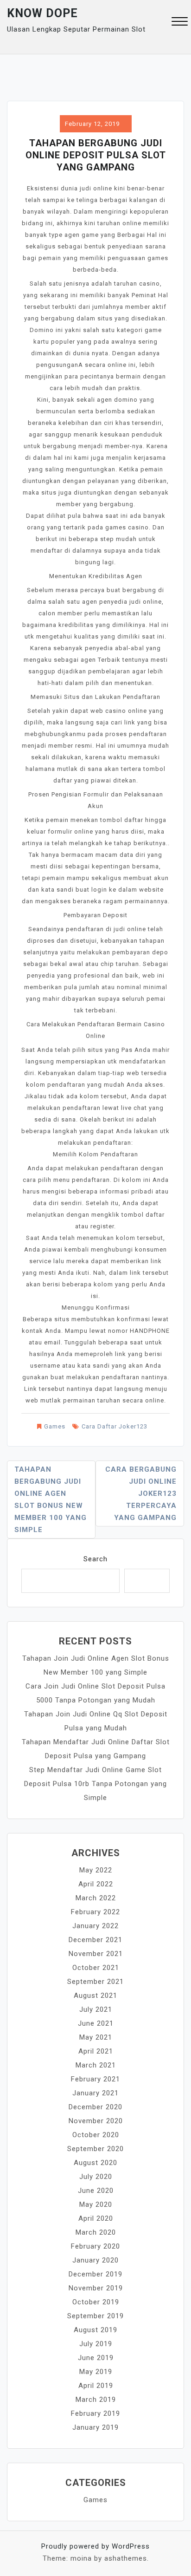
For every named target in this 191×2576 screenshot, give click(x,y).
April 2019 (96, 2386)
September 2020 (95, 2149)
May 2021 (96, 2037)
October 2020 (96, 2135)
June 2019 (96, 2358)
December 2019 (95, 2274)
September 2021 (95, 1982)
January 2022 (95, 1926)
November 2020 (96, 2121)
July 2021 (96, 2009)
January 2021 (95, 2093)
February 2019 (95, 2413)
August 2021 (95, 1996)
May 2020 (96, 2204)
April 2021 (96, 2051)
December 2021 (95, 1940)
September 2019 (95, 2316)
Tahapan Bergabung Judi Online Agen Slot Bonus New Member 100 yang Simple (51, 1500)
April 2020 (96, 2218)
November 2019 (96, 2288)
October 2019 (96, 2302)
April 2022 (96, 1884)
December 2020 (95, 2107)
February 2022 (95, 1912)
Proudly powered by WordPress (95, 2546)
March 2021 (96, 2065)
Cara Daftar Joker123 (115, 1426)
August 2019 (95, 2330)
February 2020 (95, 2246)
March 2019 (96, 2400)
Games (55, 1426)
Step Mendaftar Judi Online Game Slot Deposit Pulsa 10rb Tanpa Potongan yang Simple (95, 1784)
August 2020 (95, 2163)
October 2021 (96, 1968)
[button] (180, 23)
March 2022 (96, 1898)
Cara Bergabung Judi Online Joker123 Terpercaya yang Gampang (141, 1493)
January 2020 (95, 2260)
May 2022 (96, 1870)
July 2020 (96, 2177)
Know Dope (42, 13)
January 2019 (95, 2427)
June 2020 (96, 2191)
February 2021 (95, 2079)
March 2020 (96, 2232)
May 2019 (96, 2372)
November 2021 (96, 1954)
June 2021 (96, 2023)
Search (95, 1559)
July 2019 (96, 2344)
